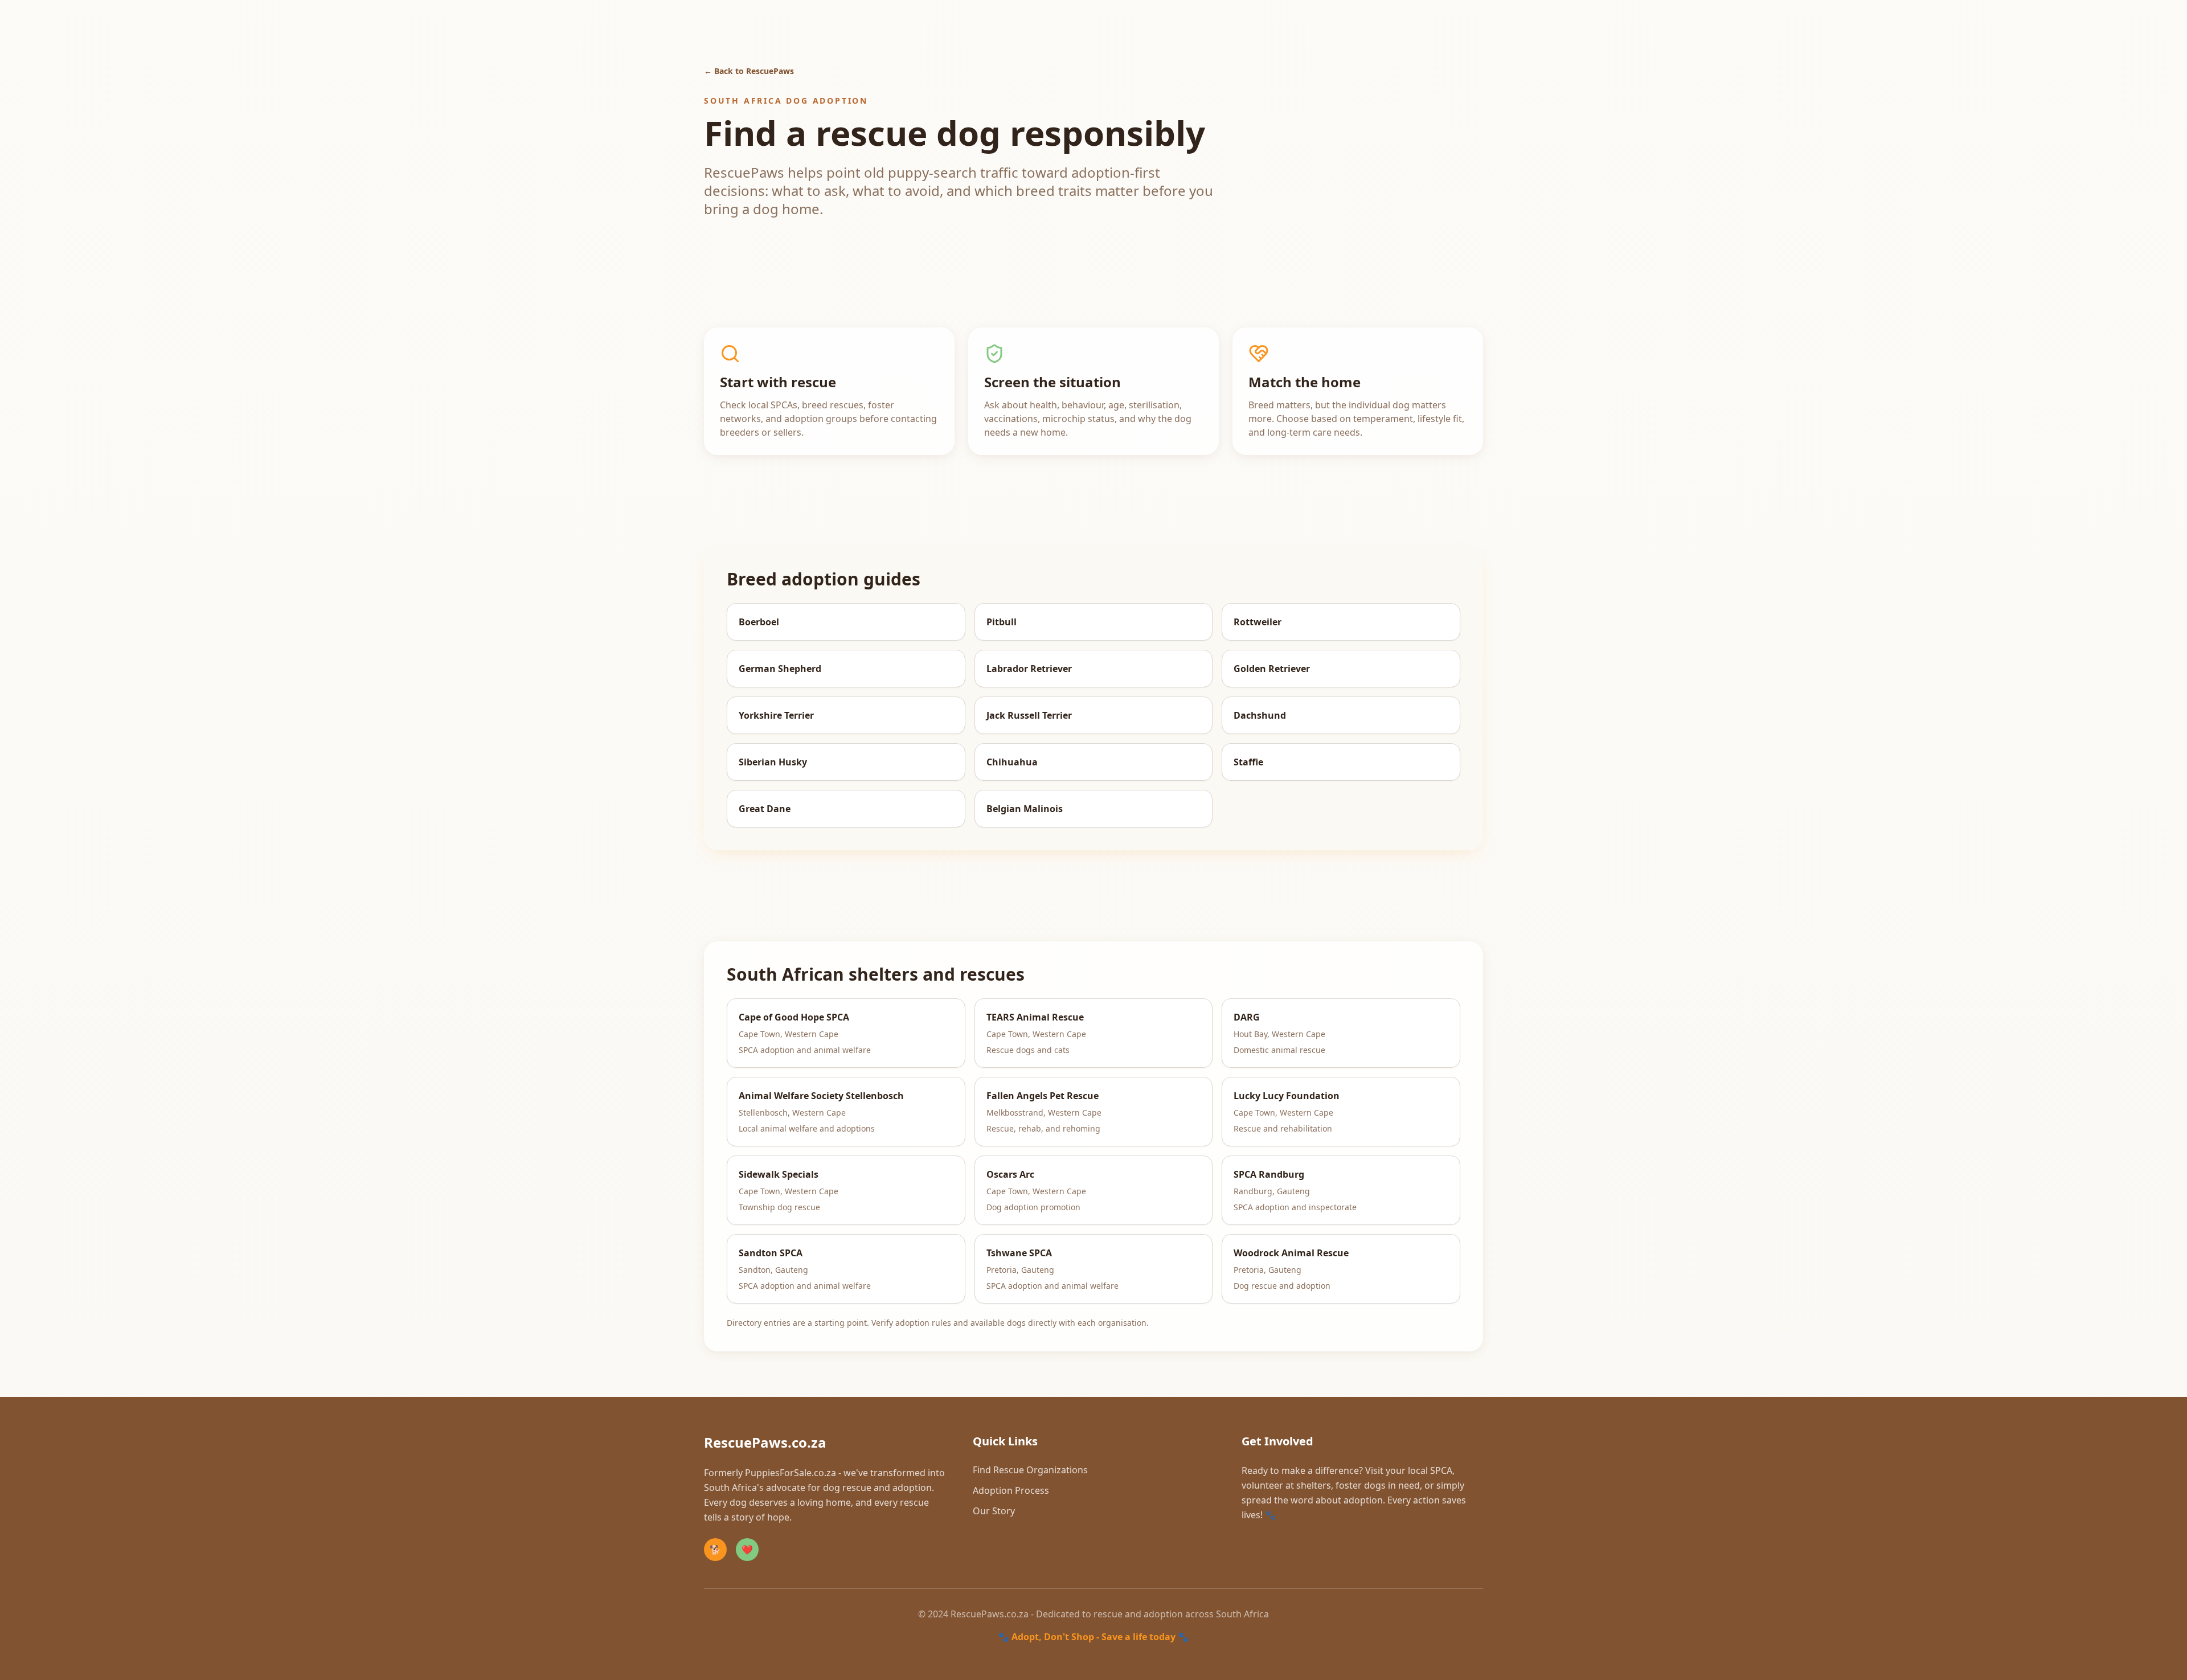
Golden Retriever (1272, 669)
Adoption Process (1011, 1490)
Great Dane (765, 809)
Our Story (994, 1511)
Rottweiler (1258, 622)
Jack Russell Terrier (1029, 715)
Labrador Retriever (1029, 669)
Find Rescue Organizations (1030, 1470)
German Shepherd (780, 669)
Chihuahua (1012, 762)
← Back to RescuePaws (749, 71)
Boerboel (759, 622)
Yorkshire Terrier (776, 715)
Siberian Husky (773, 762)
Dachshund (1260, 715)
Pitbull (1002, 622)
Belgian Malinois (1025, 809)
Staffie (1248, 762)
